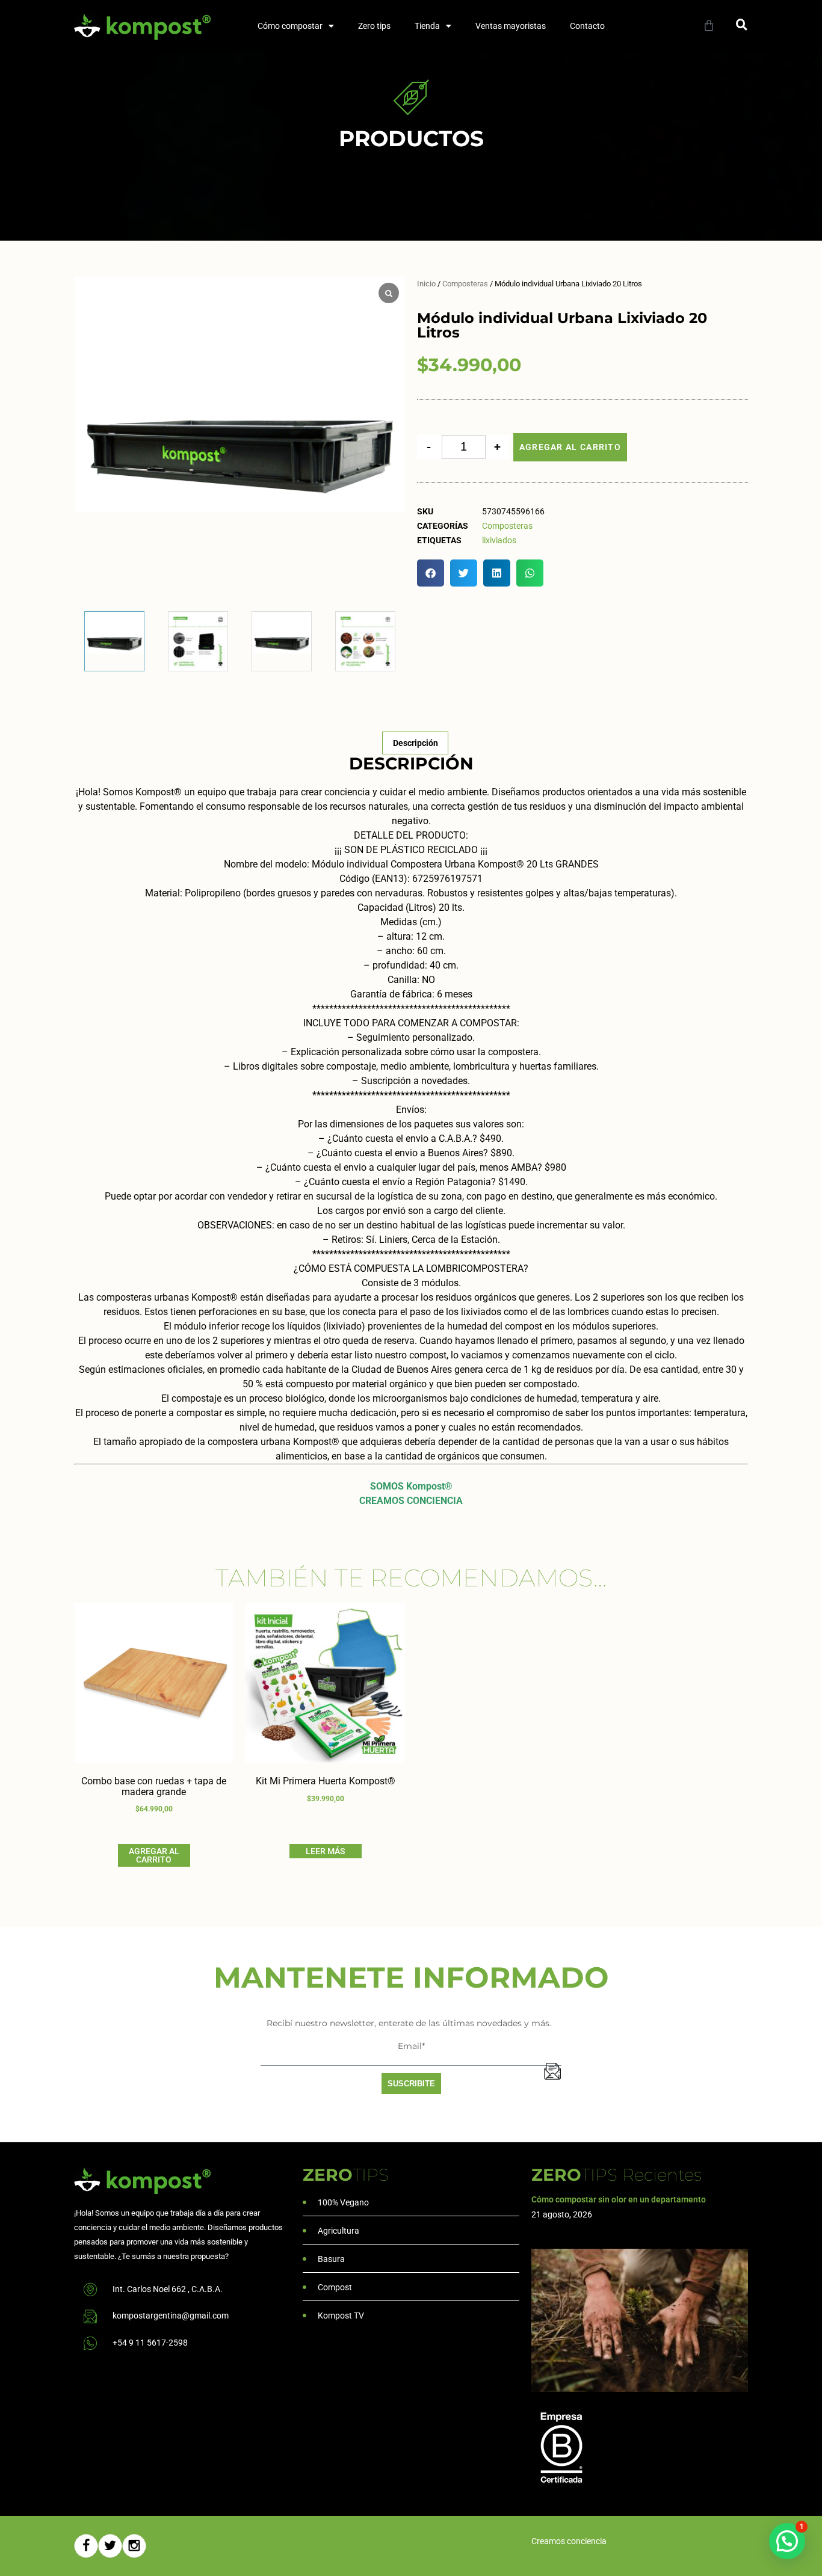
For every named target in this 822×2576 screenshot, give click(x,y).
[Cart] (709, 25)
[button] (742, 24)
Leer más (325, 1851)
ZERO (346, 2175)
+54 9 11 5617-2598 (150, 2343)
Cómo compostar (290, 26)
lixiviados (499, 540)
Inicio (426, 284)
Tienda (427, 26)
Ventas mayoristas (511, 26)
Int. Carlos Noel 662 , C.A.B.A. (168, 2289)
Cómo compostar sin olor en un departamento (619, 2199)
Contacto (587, 26)
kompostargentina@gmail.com (171, 2316)
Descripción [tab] (416, 743)
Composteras (465, 284)
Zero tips (374, 26)
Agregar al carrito (570, 447)
